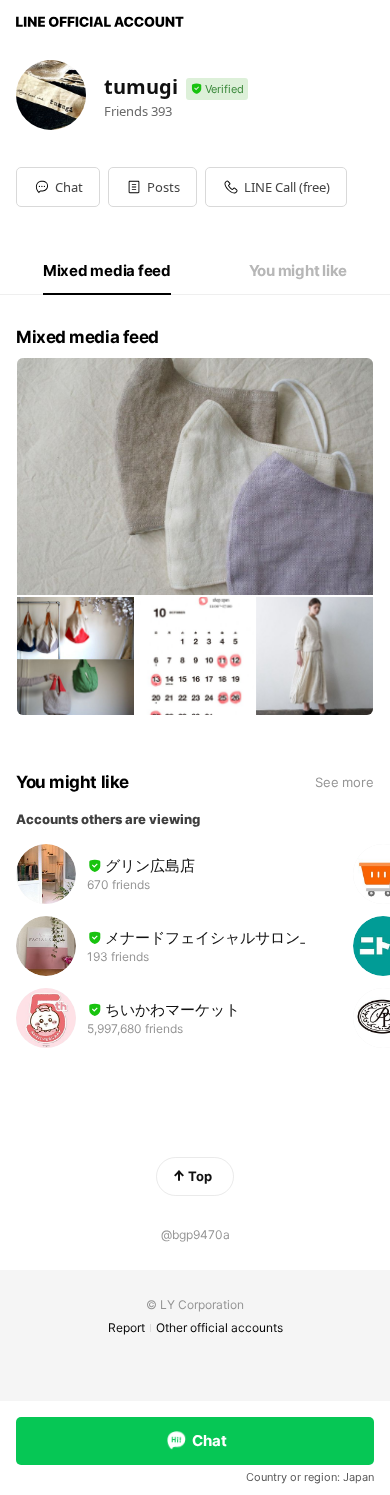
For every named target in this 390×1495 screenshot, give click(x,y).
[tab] (107, 271)
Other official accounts (219, 1327)
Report (126, 1327)
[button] (152, 187)
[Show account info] (217, 89)
